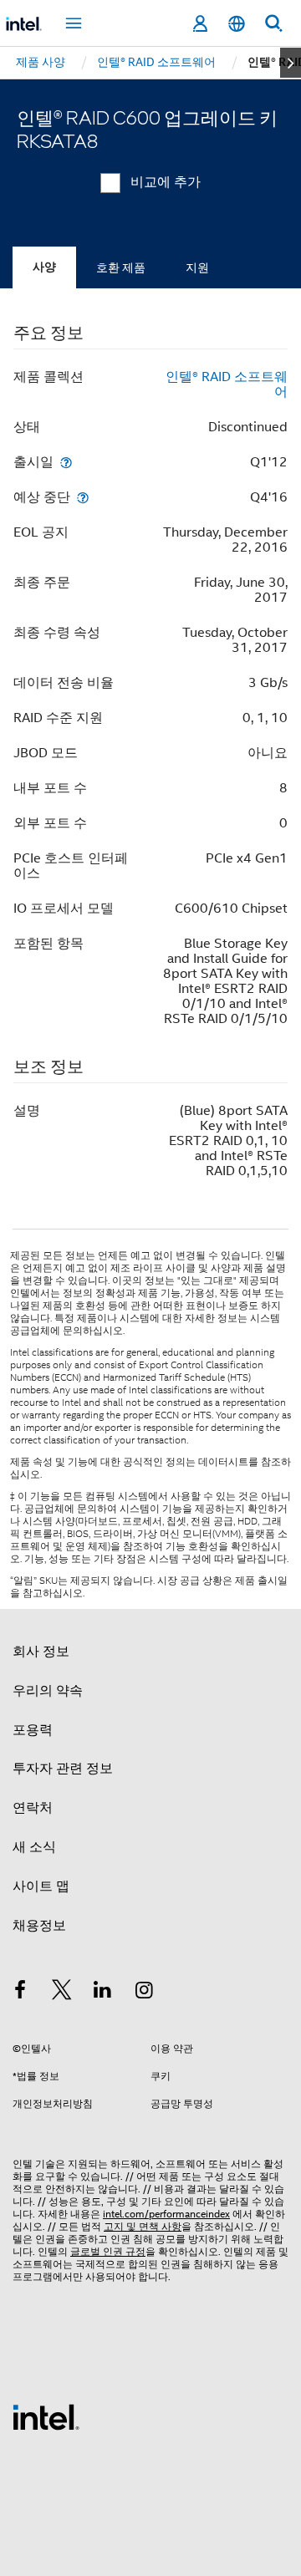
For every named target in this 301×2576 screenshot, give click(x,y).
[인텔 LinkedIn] (103, 1993)
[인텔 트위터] (62, 1993)
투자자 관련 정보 (63, 1769)
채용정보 (39, 1926)
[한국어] (237, 24)
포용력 (33, 1730)
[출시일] (66, 462)
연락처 (33, 1808)
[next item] (291, 63)
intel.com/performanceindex (166, 2214)
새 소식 (34, 1847)
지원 (197, 267)
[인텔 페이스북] (20, 1993)
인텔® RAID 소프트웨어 (227, 384)
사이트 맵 (41, 1886)
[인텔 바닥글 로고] (46, 2416)
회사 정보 (41, 1652)
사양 (44, 267)
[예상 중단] (83, 497)
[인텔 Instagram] (145, 1993)
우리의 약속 (48, 1691)
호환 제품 (121, 267)
